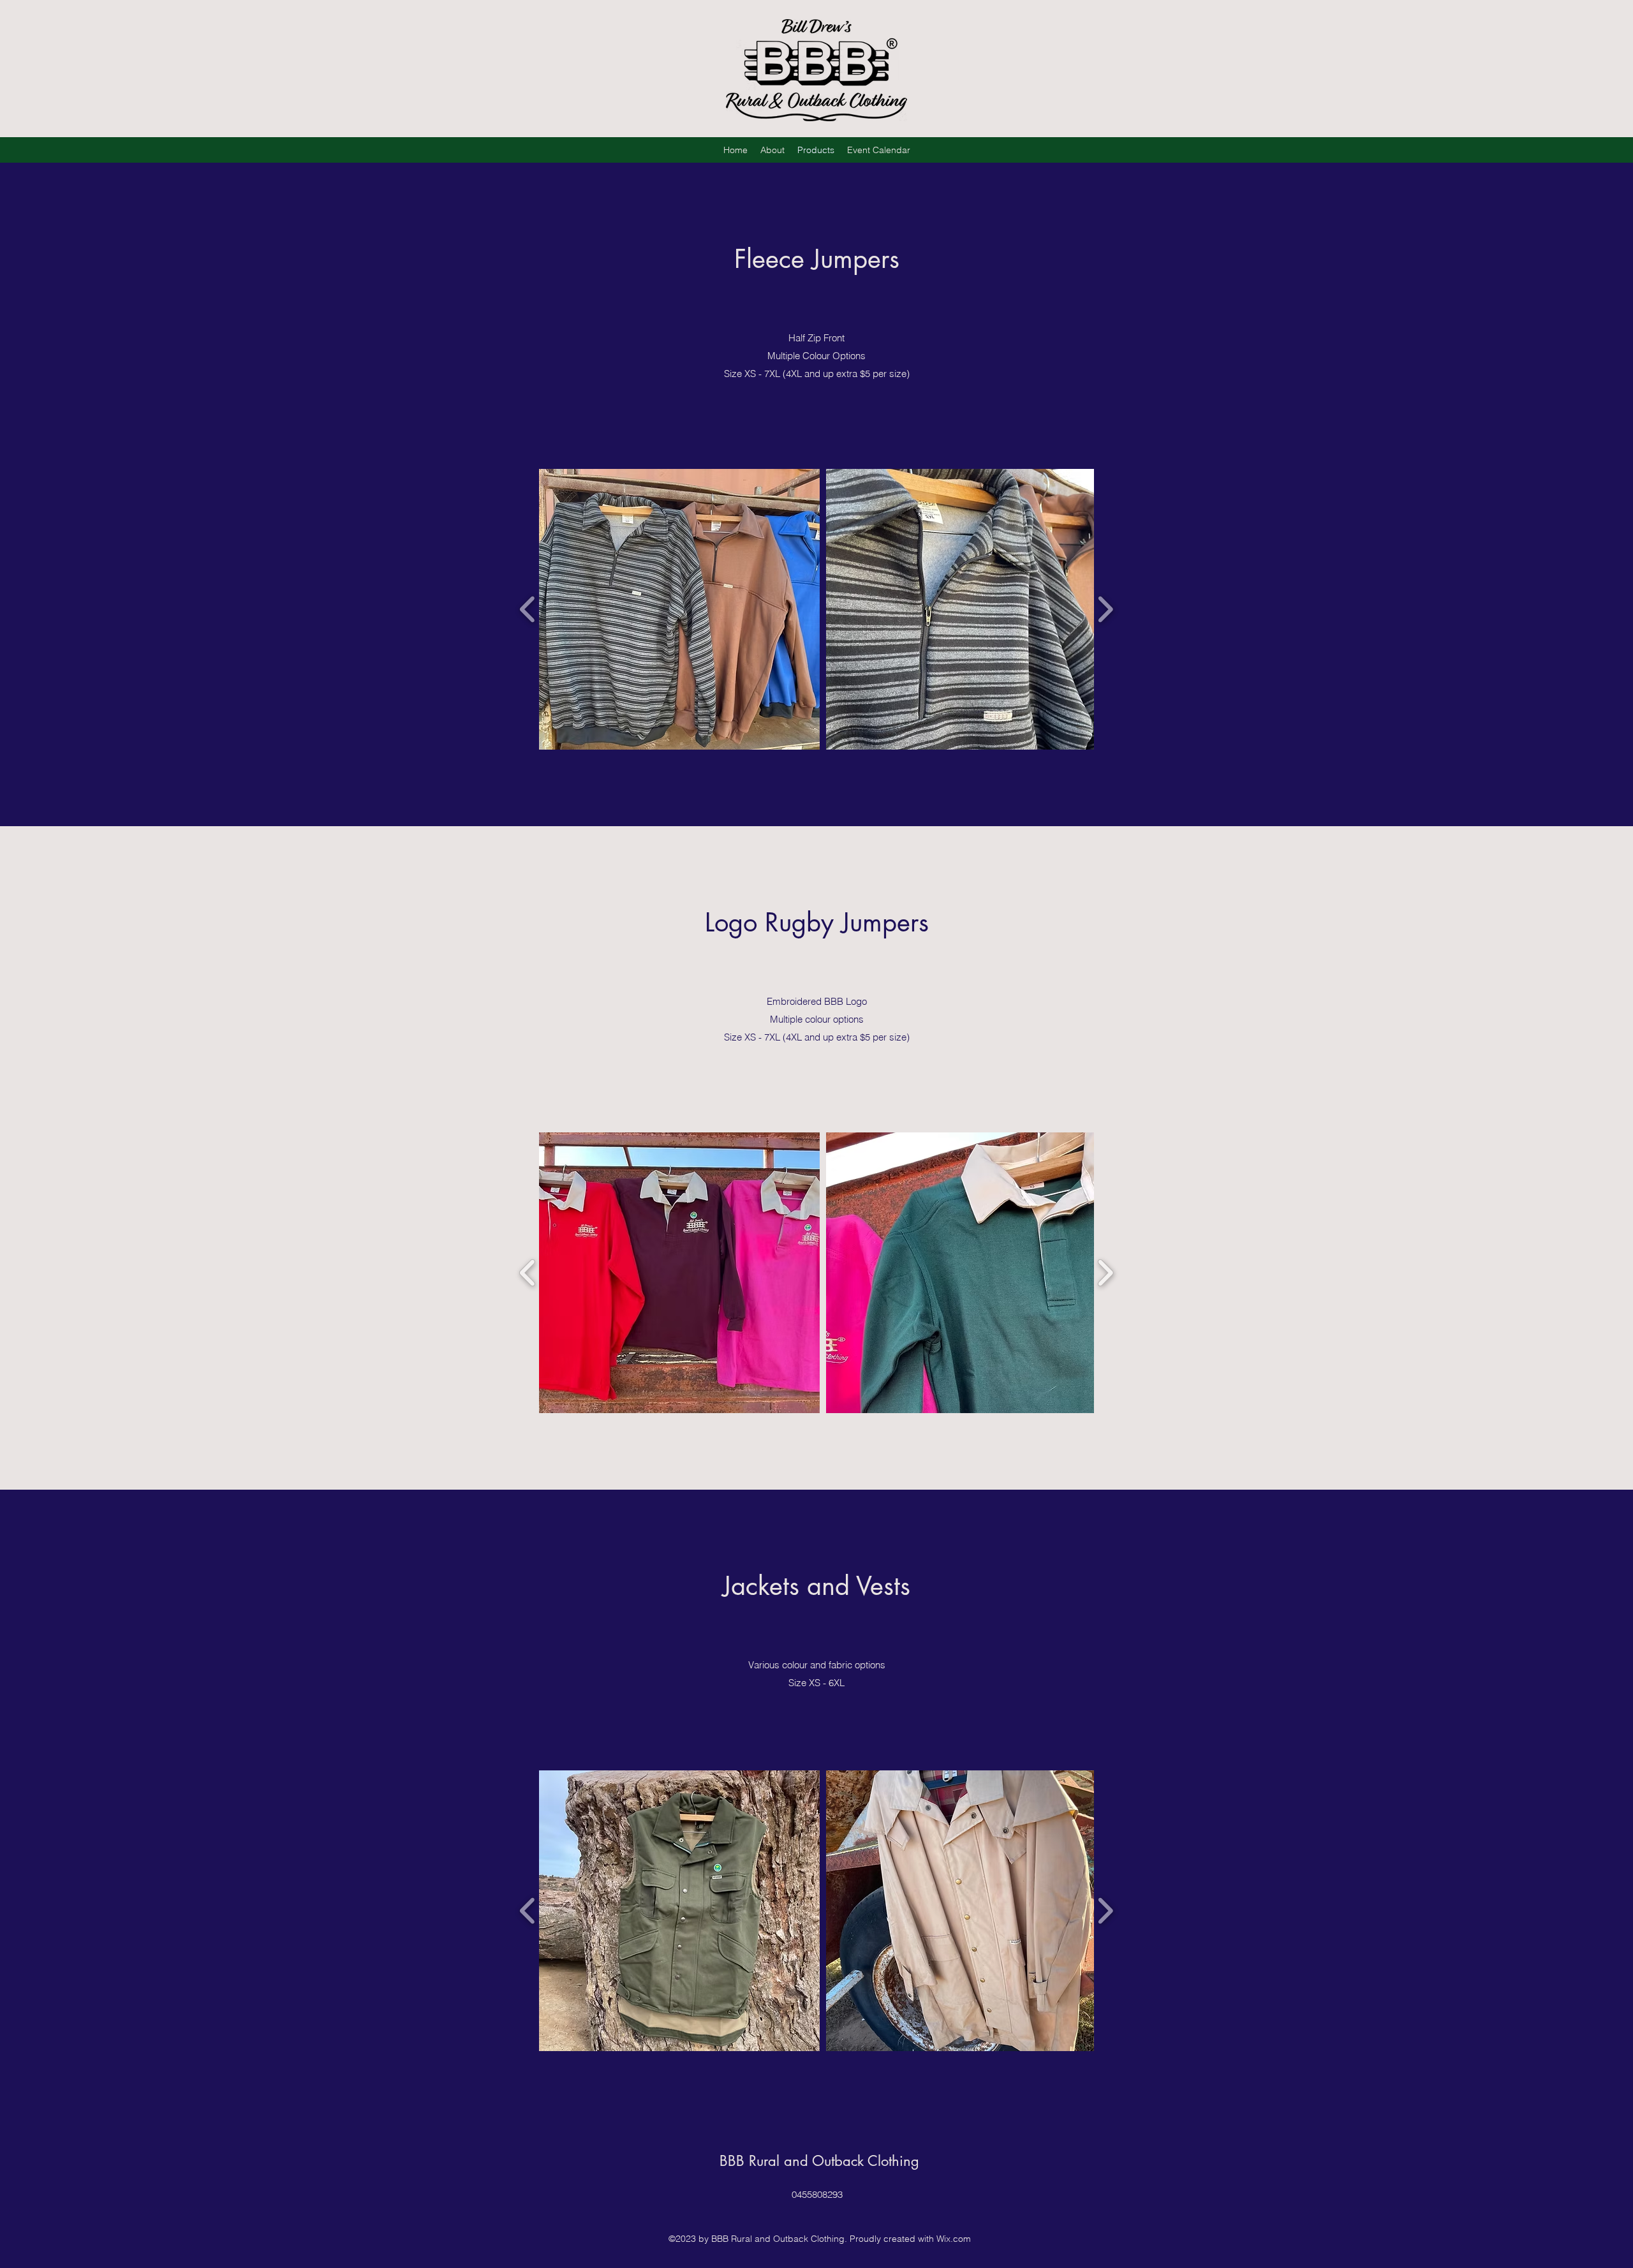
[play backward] (528, 609)
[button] (679, 609)
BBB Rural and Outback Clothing (819, 2161)
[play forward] (1105, 609)
